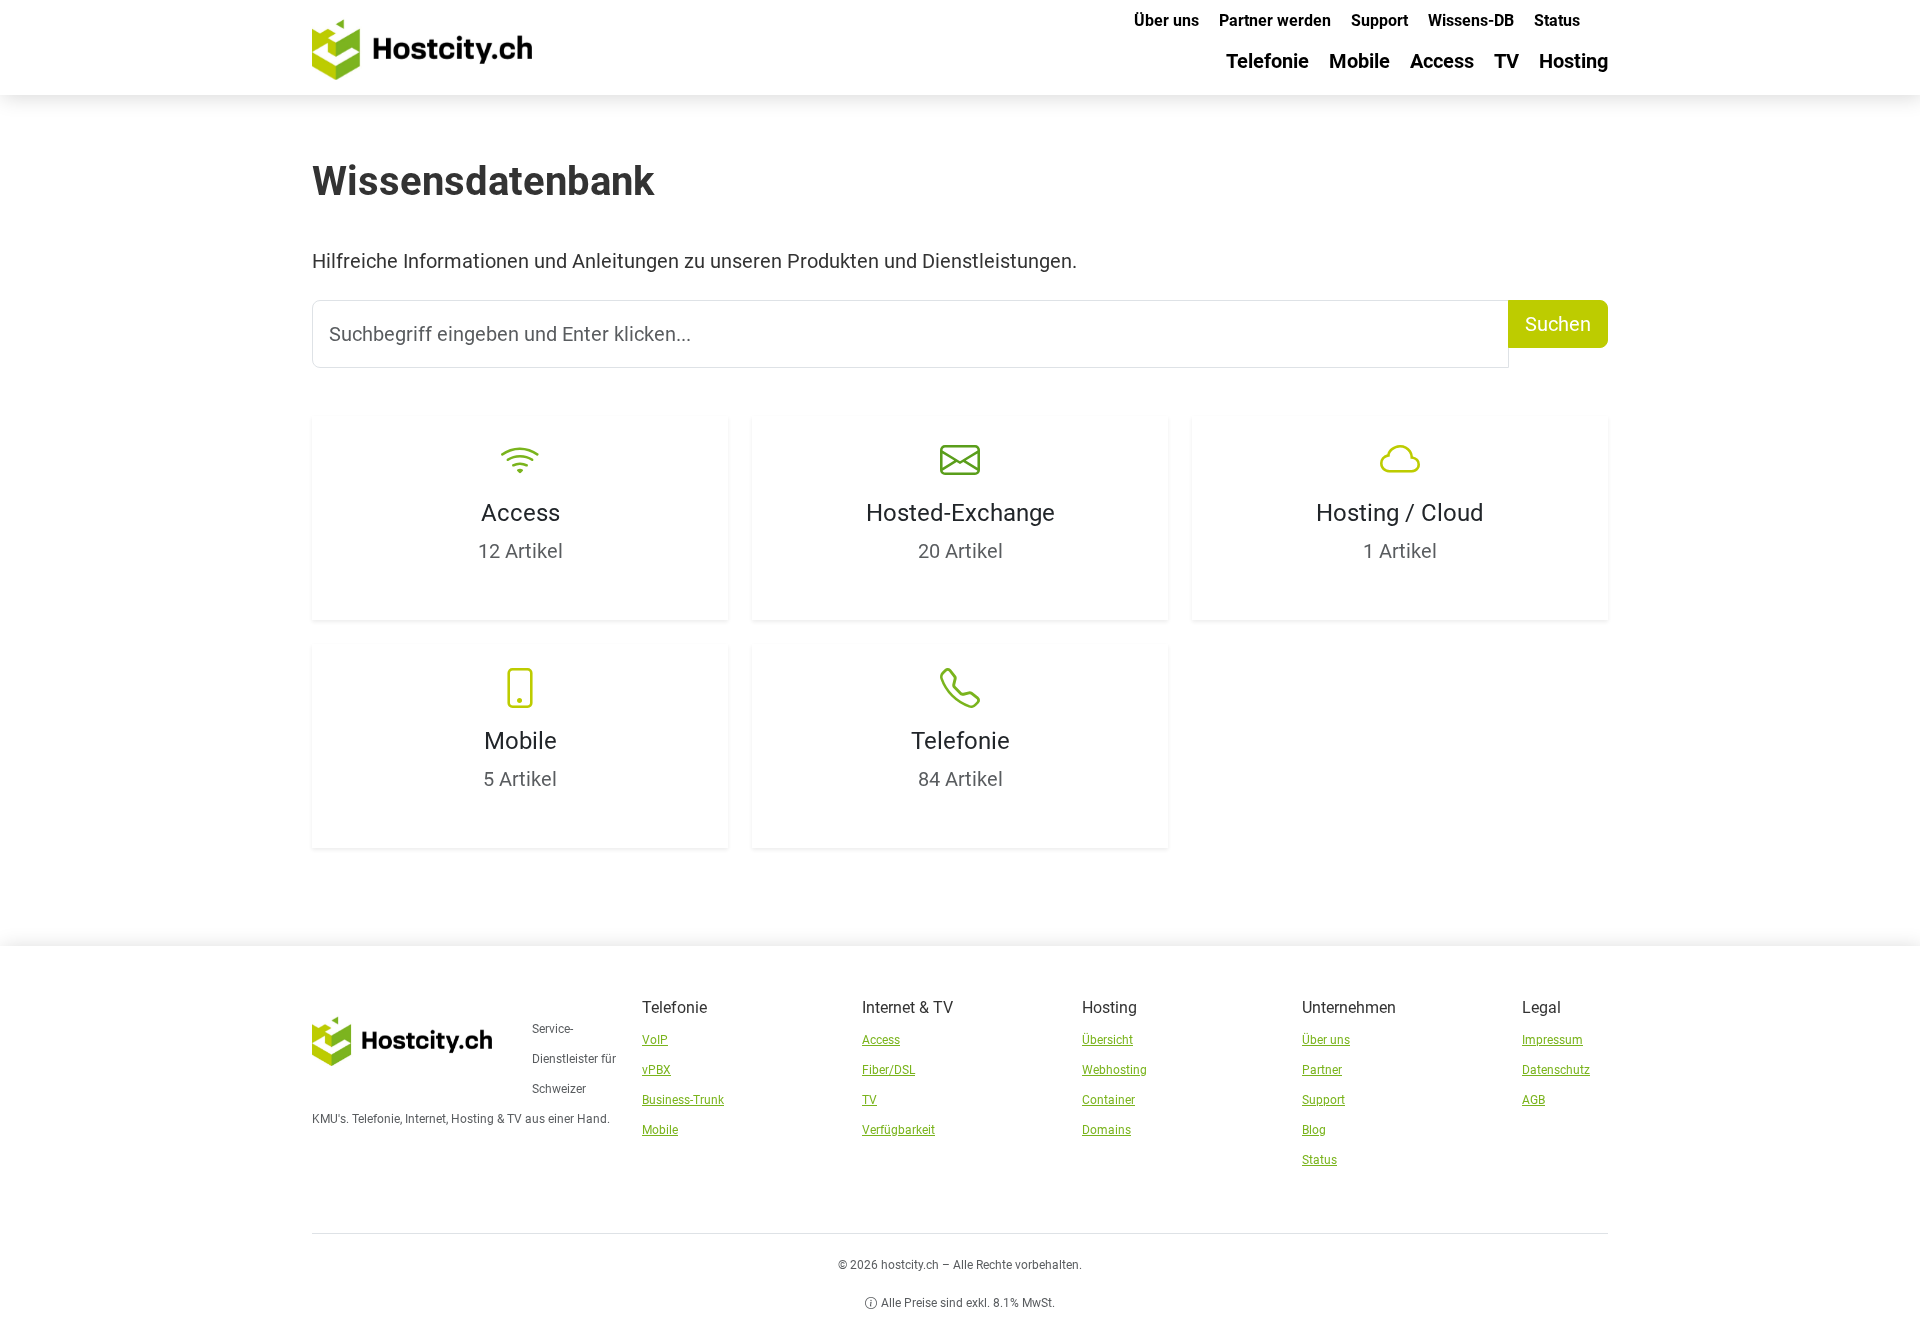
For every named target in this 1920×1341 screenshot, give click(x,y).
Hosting (1573, 61)
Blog (1314, 1130)
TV (1506, 61)
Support (1379, 20)
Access (1442, 61)
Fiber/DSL (888, 1070)
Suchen (1558, 324)
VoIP (655, 1040)
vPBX (656, 1070)
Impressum (1552, 1040)
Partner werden (1275, 20)
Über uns (1166, 20)
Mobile (1359, 61)
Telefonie (1267, 61)
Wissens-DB (1471, 20)
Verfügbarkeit (898, 1130)
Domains (1106, 1130)
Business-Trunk (683, 1100)
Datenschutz (1556, 1070)
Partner (1322, 1070)
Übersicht (1107, 1040)
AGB (1533, 1100)
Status (1557, 20)
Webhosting (1114, 1070)
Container (1108, 1100)
